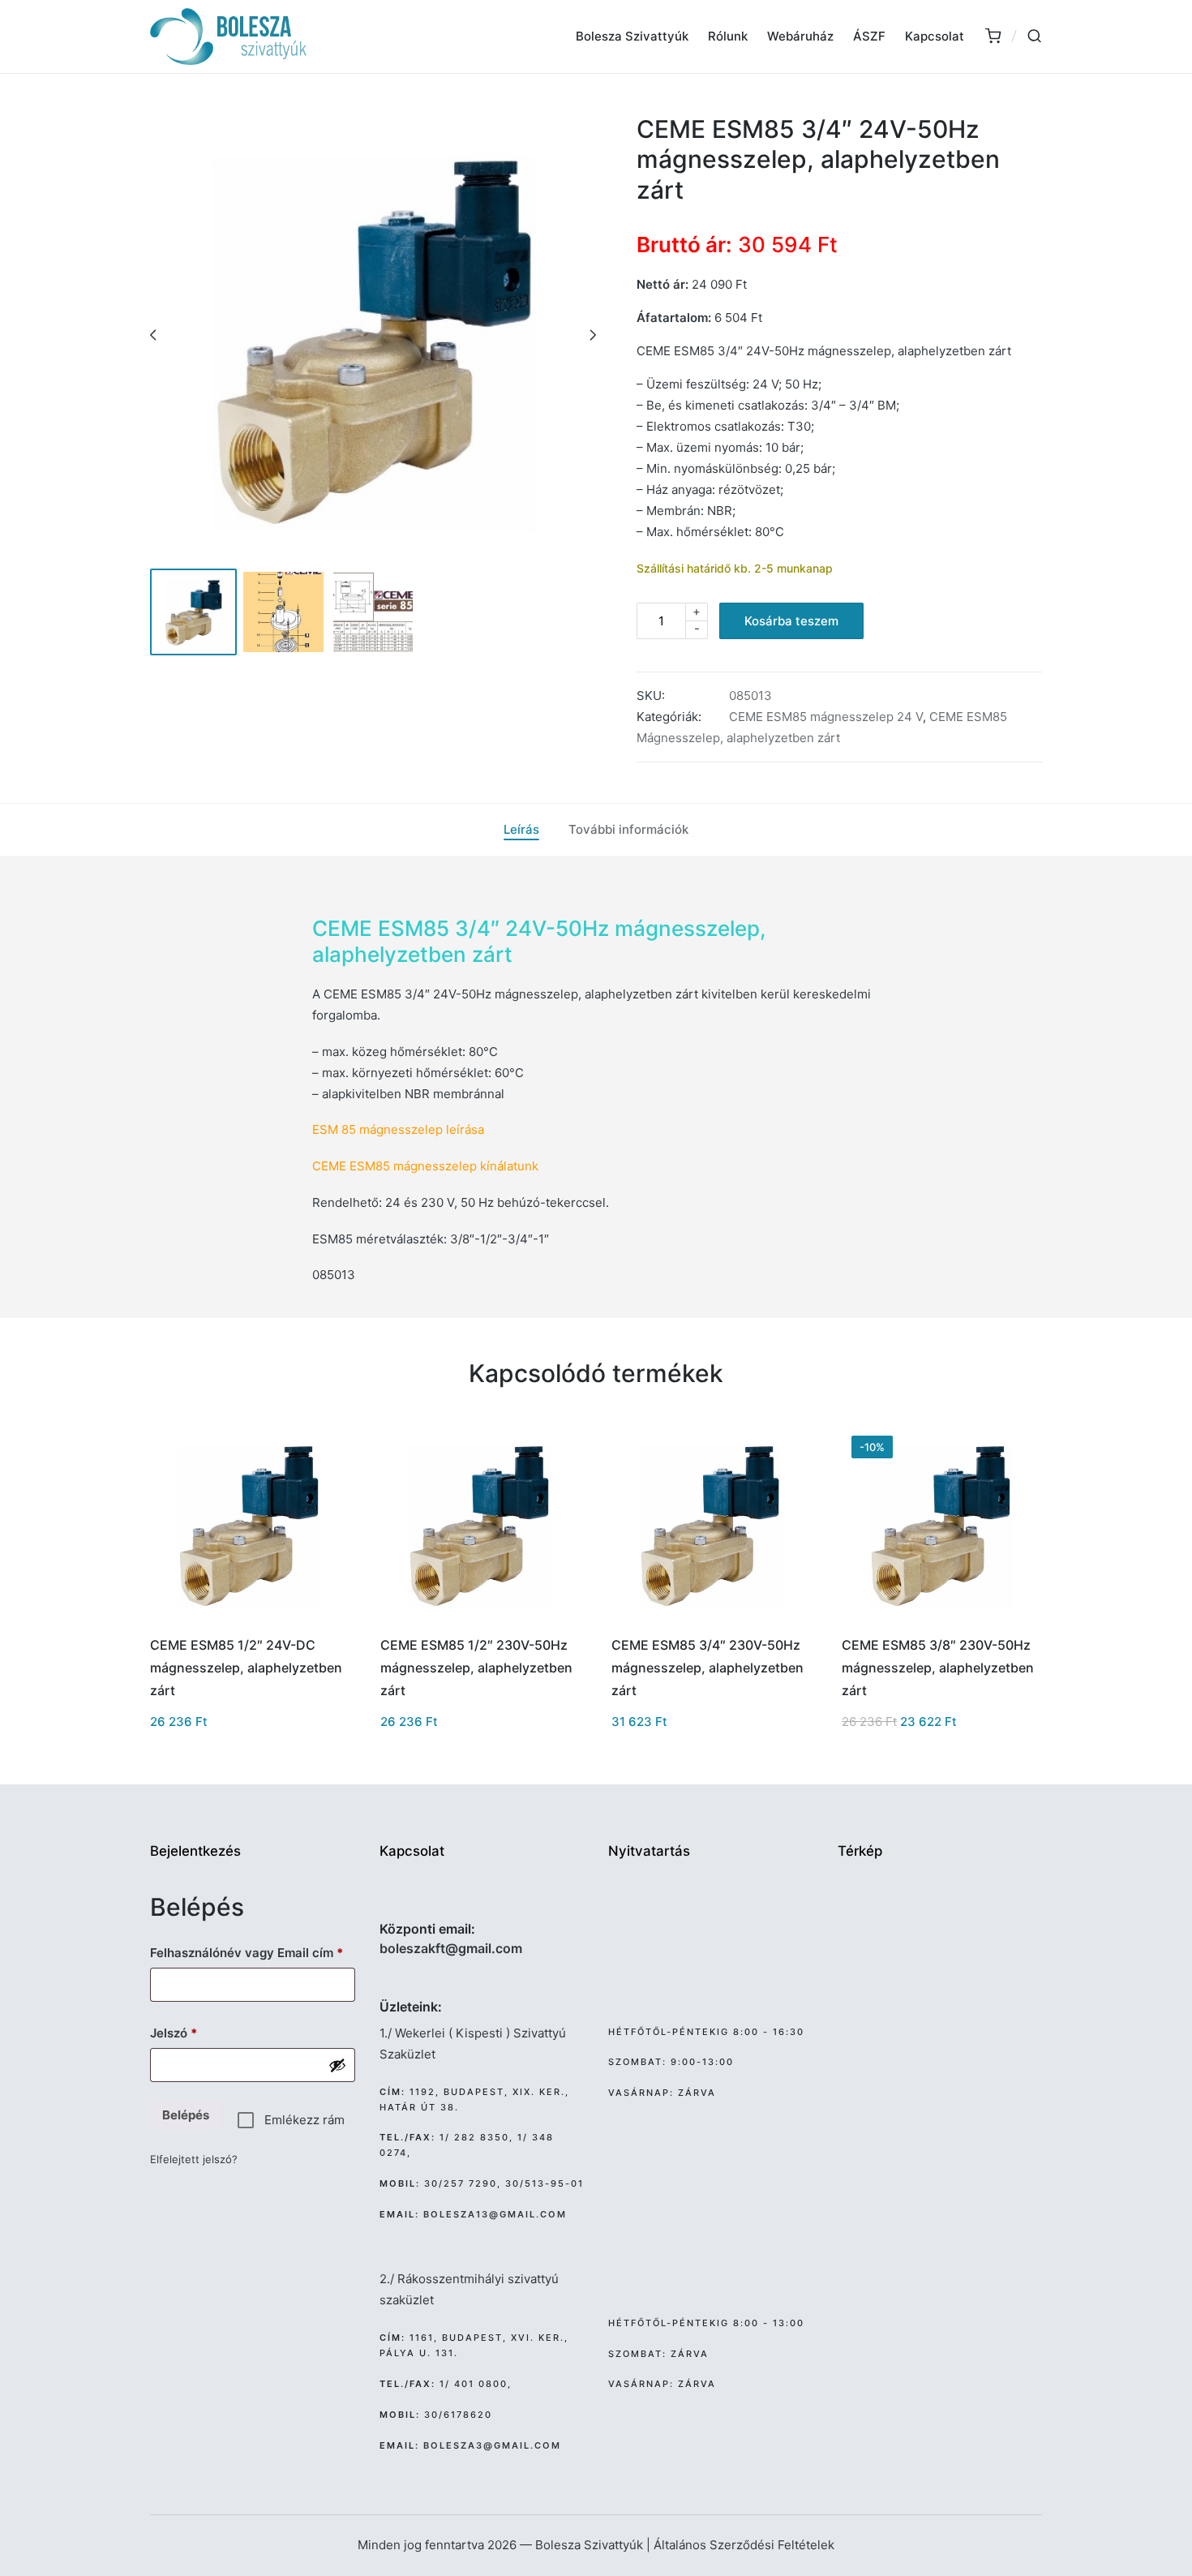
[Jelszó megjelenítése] (337, 2065)
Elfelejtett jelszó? (194, 2159)
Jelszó (198, 2033)
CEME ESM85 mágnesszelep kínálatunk (425, 1166)
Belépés (186, 2115)
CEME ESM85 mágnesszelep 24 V (826, 717)
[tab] (521, 830)
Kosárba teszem (791, 621)
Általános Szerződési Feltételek (744, 2545)
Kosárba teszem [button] (249, 1621)
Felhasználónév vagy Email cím (253, 1952)
